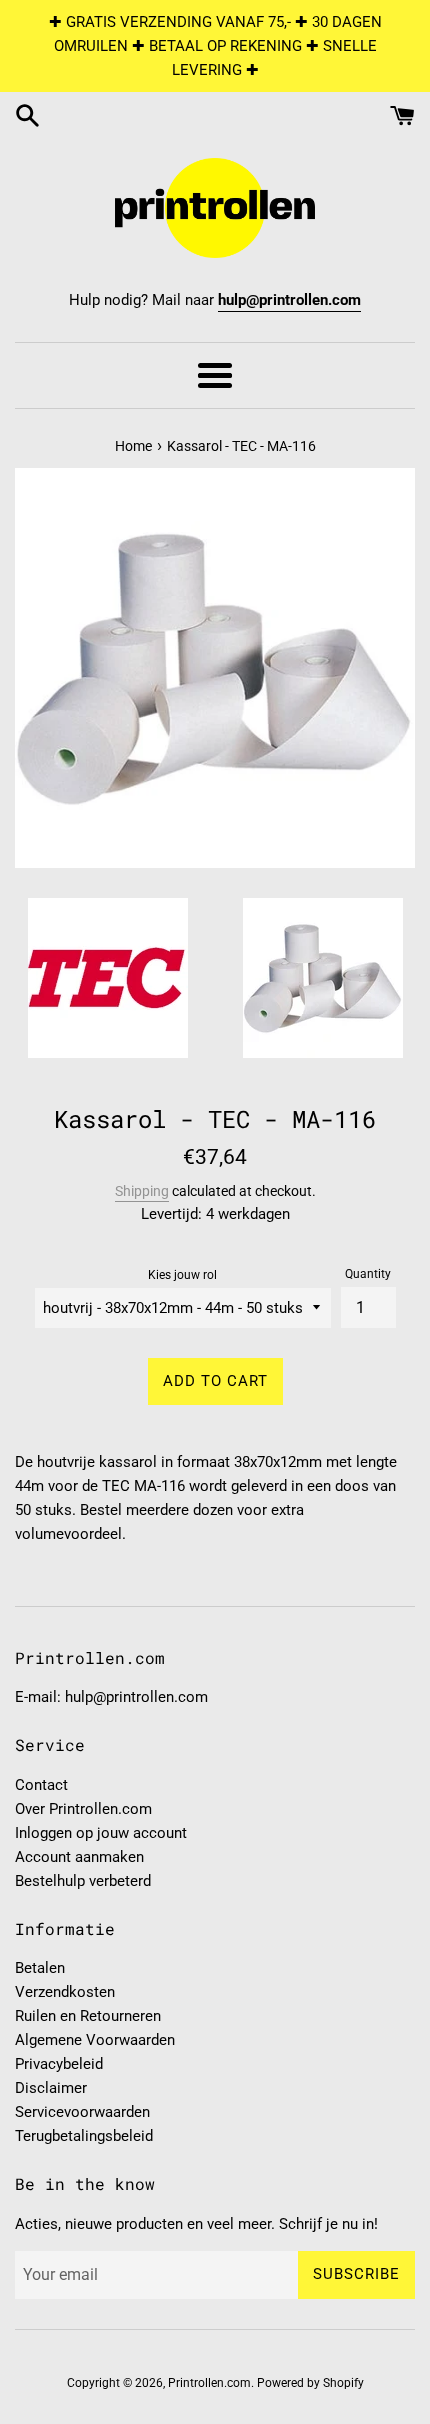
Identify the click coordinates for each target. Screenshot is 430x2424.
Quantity (368, 1274)
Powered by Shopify (310, 2383)
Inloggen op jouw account (101, 1833)
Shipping (142, 1191)
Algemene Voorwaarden (95, 2040)
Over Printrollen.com (83, 1809)
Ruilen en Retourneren (88, 2016)
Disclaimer (51, 2088)
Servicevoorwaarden (82, 2112)
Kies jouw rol (182, 1275)
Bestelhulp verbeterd (83, 1881)
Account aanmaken (79, 1857)
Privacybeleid (59, 2064)
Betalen (40, 1968)
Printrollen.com (209, 2383)
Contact (41, 1785)
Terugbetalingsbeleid (84, 2136)
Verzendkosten (65, 1992)
